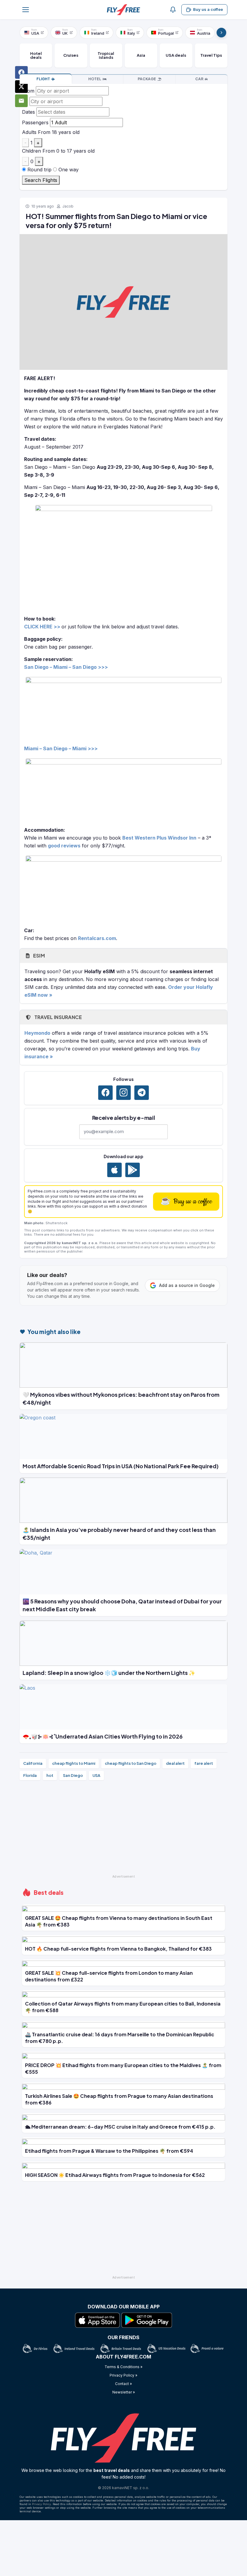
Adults (29, 132)
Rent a (199, 79)
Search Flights (41, 180)
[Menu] (26, 10)
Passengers (35, 122)
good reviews (64, 846)
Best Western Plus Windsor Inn (159, 838)
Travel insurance (58, 1017)
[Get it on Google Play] (133, 1170)
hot (50, 1775)
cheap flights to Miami (74, 1763)
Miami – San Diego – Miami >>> (61, 748)
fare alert (204, 1763)
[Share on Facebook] (21, 72)
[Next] (221, 33)
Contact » (123, 2384)
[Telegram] (142, 1093)
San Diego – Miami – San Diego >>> (66, 667)
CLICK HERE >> (42, 627)
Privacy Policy (41, 2504)
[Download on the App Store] (114, 1170)
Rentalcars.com (97, 938)
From (28, 91)
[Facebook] (105, 1093)
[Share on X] (21, 87)
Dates (28, 112)
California (33, 1763)
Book (43, 79)
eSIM (38, 956)
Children (31, 151)
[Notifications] (173, 10)
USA (96, 1775)
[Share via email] (21, 101)
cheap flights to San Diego (131, 1763)
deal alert (175, 1763)
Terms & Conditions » (123, 2367)
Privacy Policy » (123, 2375)
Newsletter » (124, 2392)
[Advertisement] (123, 1830)
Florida (30, 1775)
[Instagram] (123, 1093)
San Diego (73, 1775)
